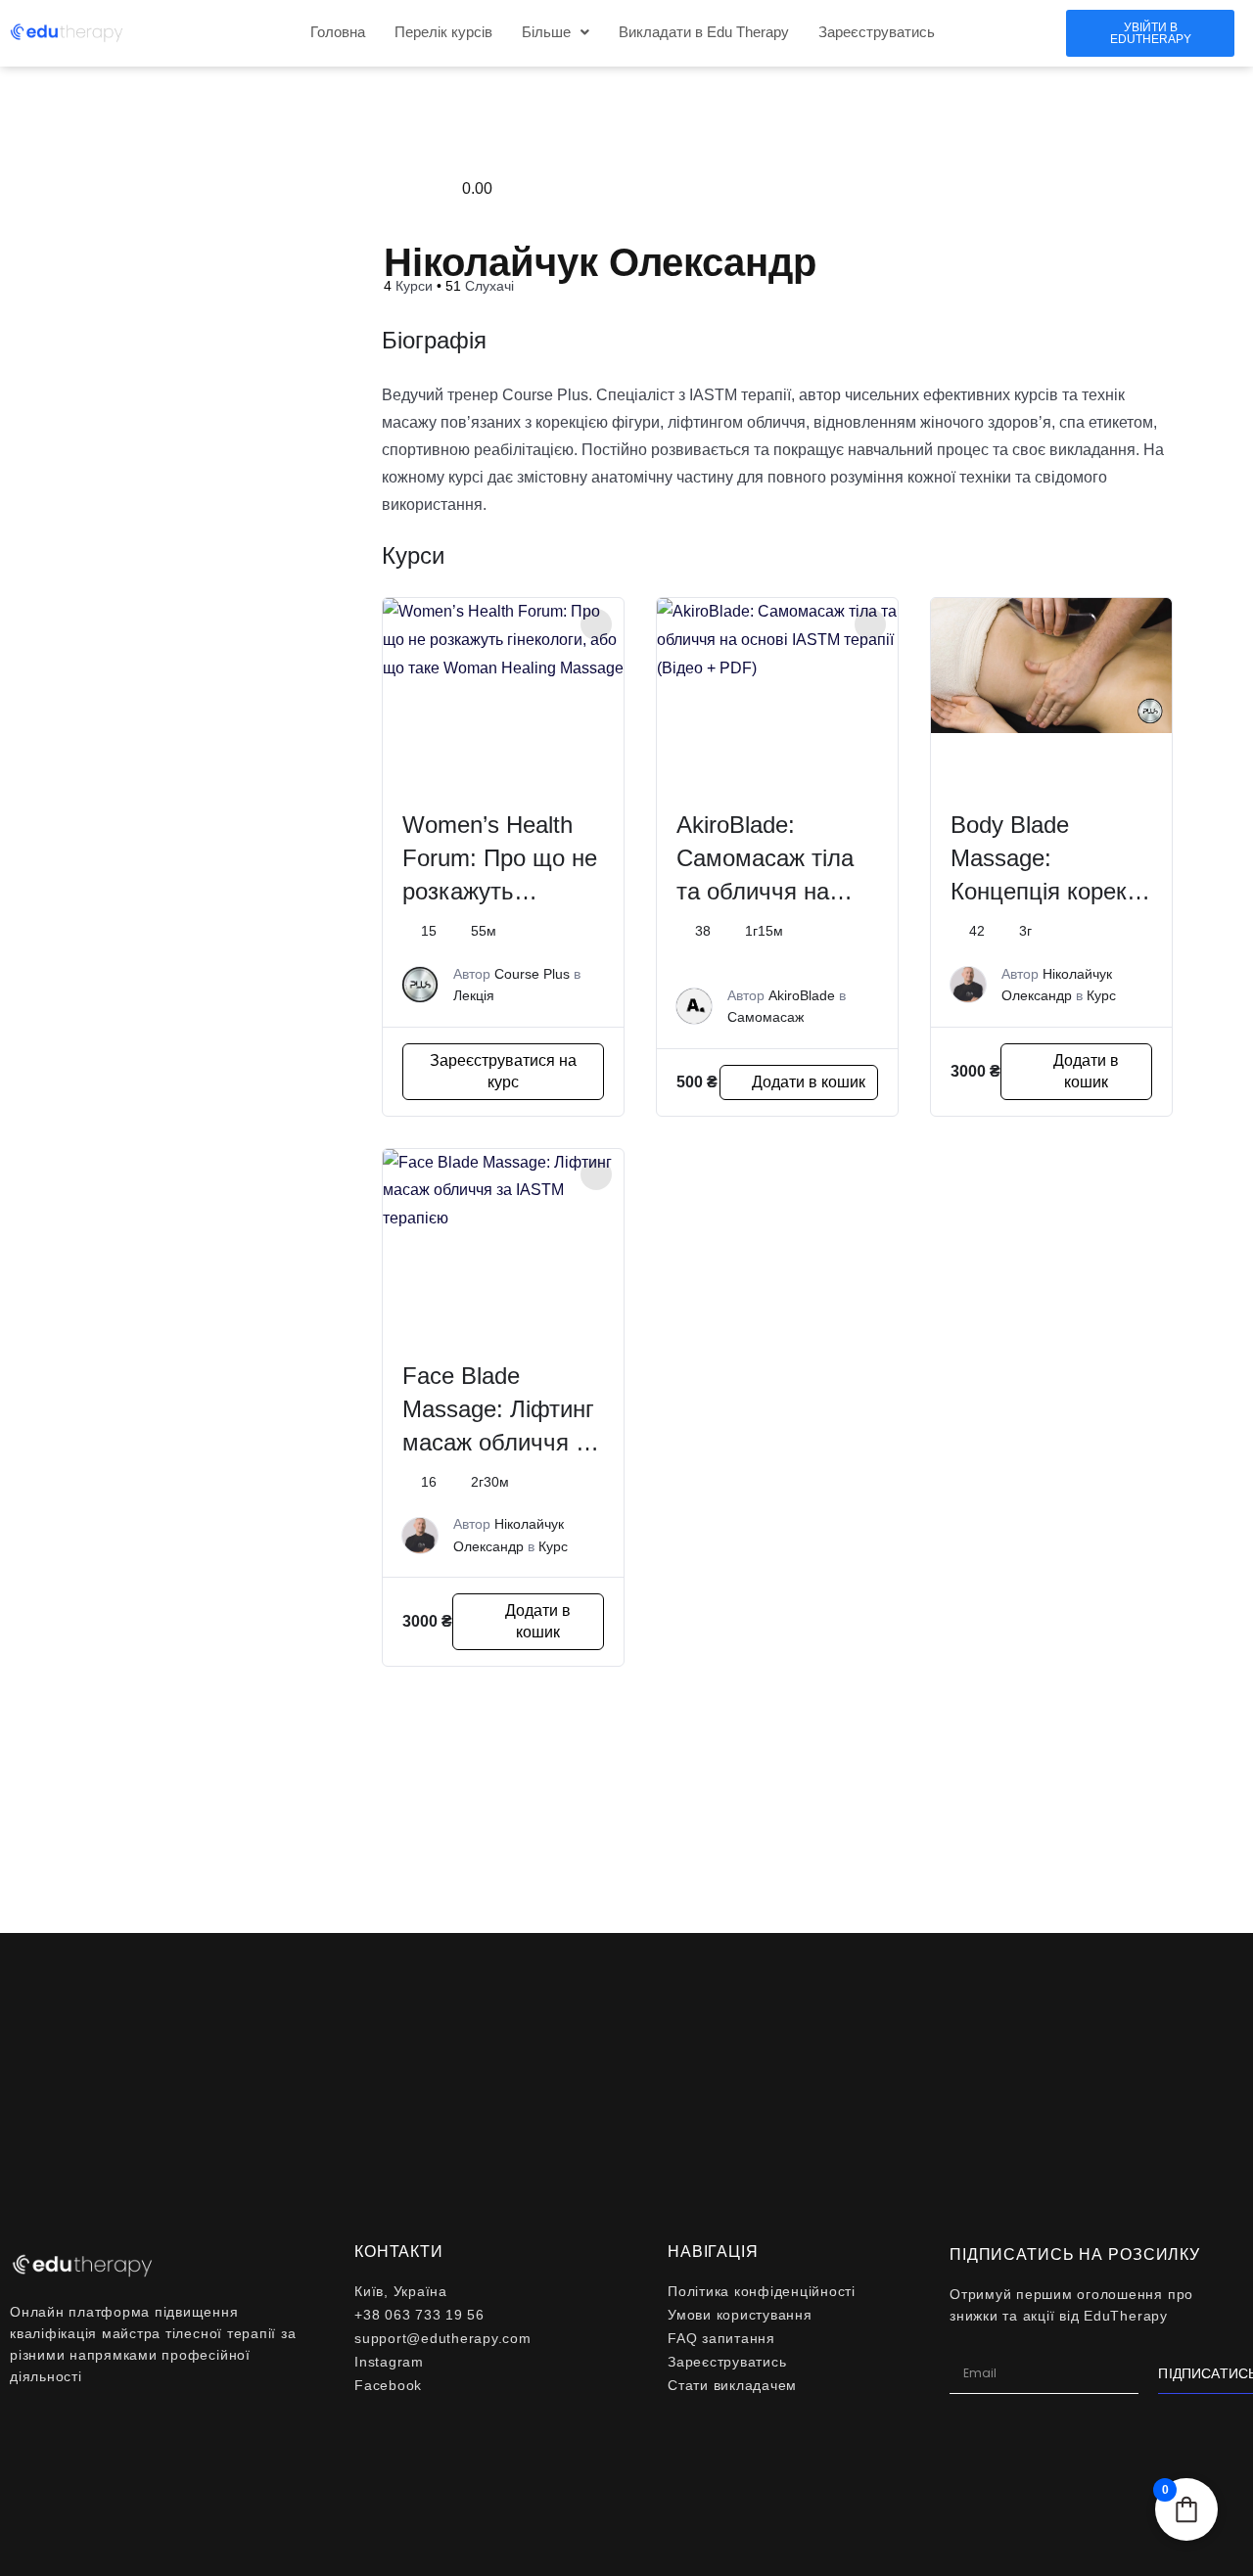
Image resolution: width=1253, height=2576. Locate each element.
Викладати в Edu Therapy (704, 32)
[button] (556, 32)
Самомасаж (766, 1017)
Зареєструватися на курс (503, 1071)
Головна (338, 32)
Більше (546, 32)
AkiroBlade (802, 995)
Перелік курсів (443, 32)
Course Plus (532, 974)
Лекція (474, 995)
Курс (1101, 995)
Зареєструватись (877, 32)
